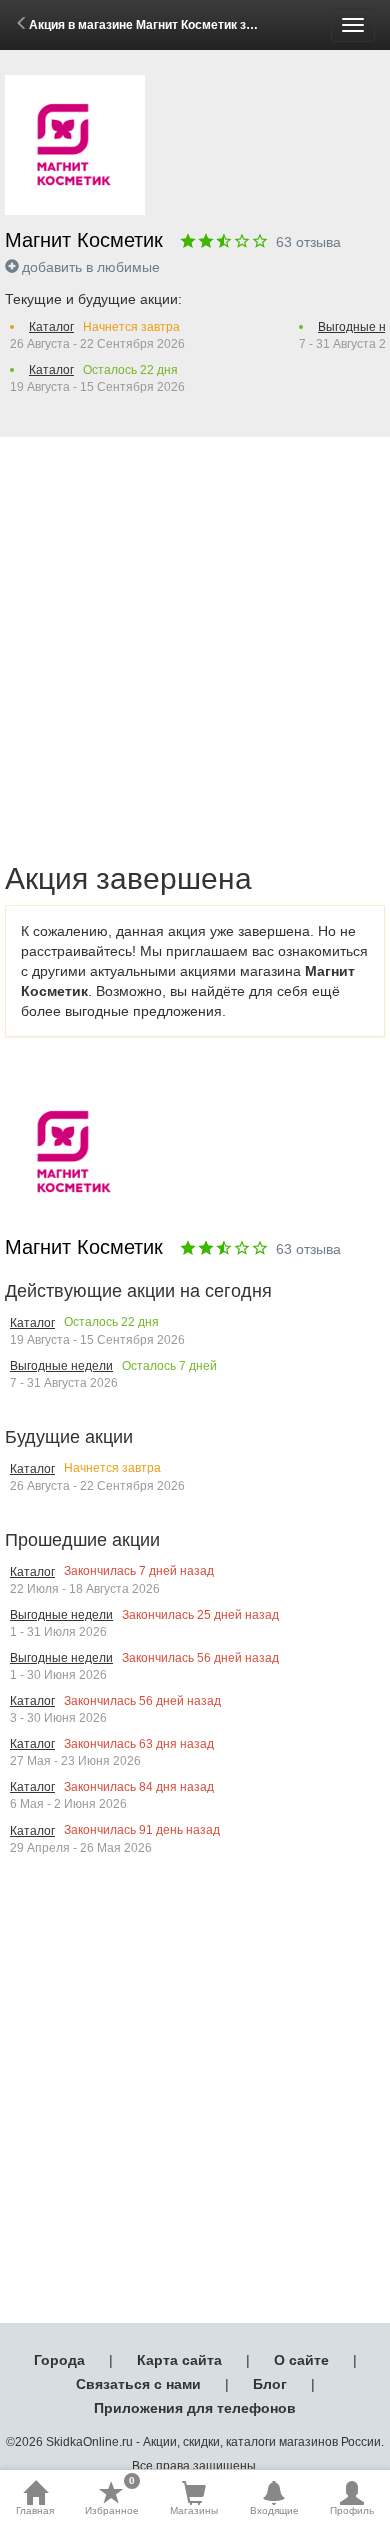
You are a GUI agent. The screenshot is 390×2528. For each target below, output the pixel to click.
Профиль (352, 2510)
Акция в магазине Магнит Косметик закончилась (172, 25)
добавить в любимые (91, 267)
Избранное (112, 2498)
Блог (270, 2384)
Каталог (51, 327)
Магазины (194, 2510)
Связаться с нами (138, 2384)
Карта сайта (179, 2360)
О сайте (301, 2360)
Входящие (274, 2510)
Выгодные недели (61, 1366)
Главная (35, 2510)
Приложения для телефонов (195, 2408)
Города (59, 2360)
